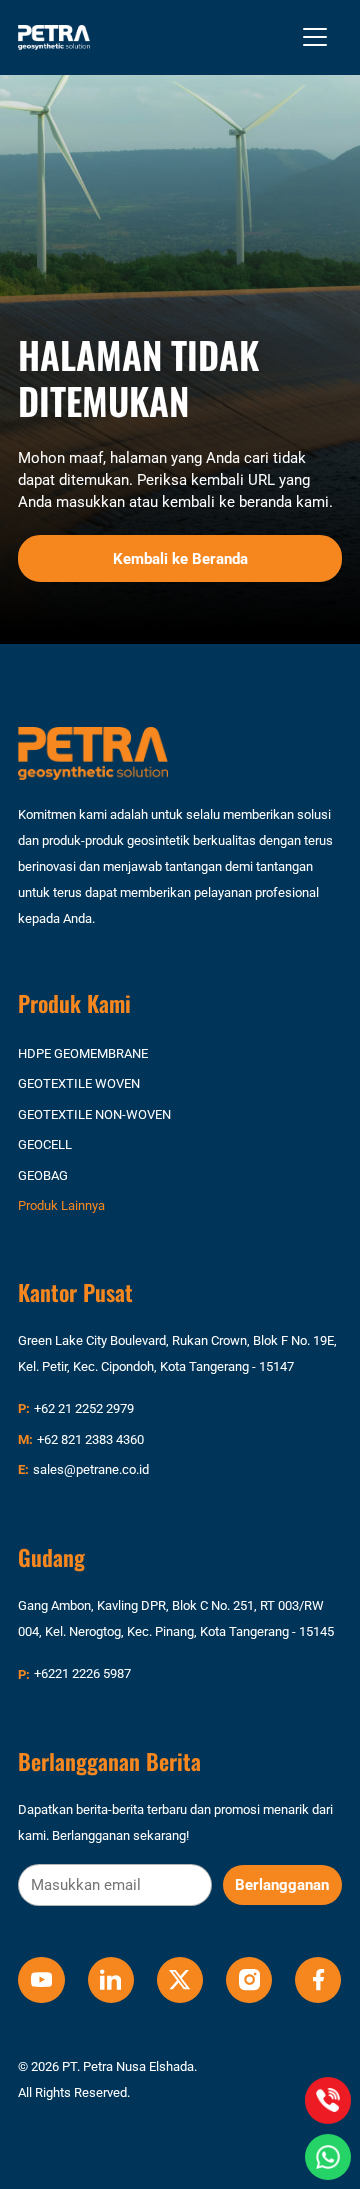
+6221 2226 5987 (82, 1673)
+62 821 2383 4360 (90, 1439)
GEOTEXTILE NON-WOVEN (94, 1114)
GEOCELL (45, 1144)
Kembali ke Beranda (180, 559)
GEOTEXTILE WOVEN (79, 1083)
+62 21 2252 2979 (84, 1408)
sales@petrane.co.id (91, 1469)
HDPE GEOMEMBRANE (83, 1053)
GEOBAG (43, 1175)
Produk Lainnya (61, 1205)
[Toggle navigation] (315, 37)
